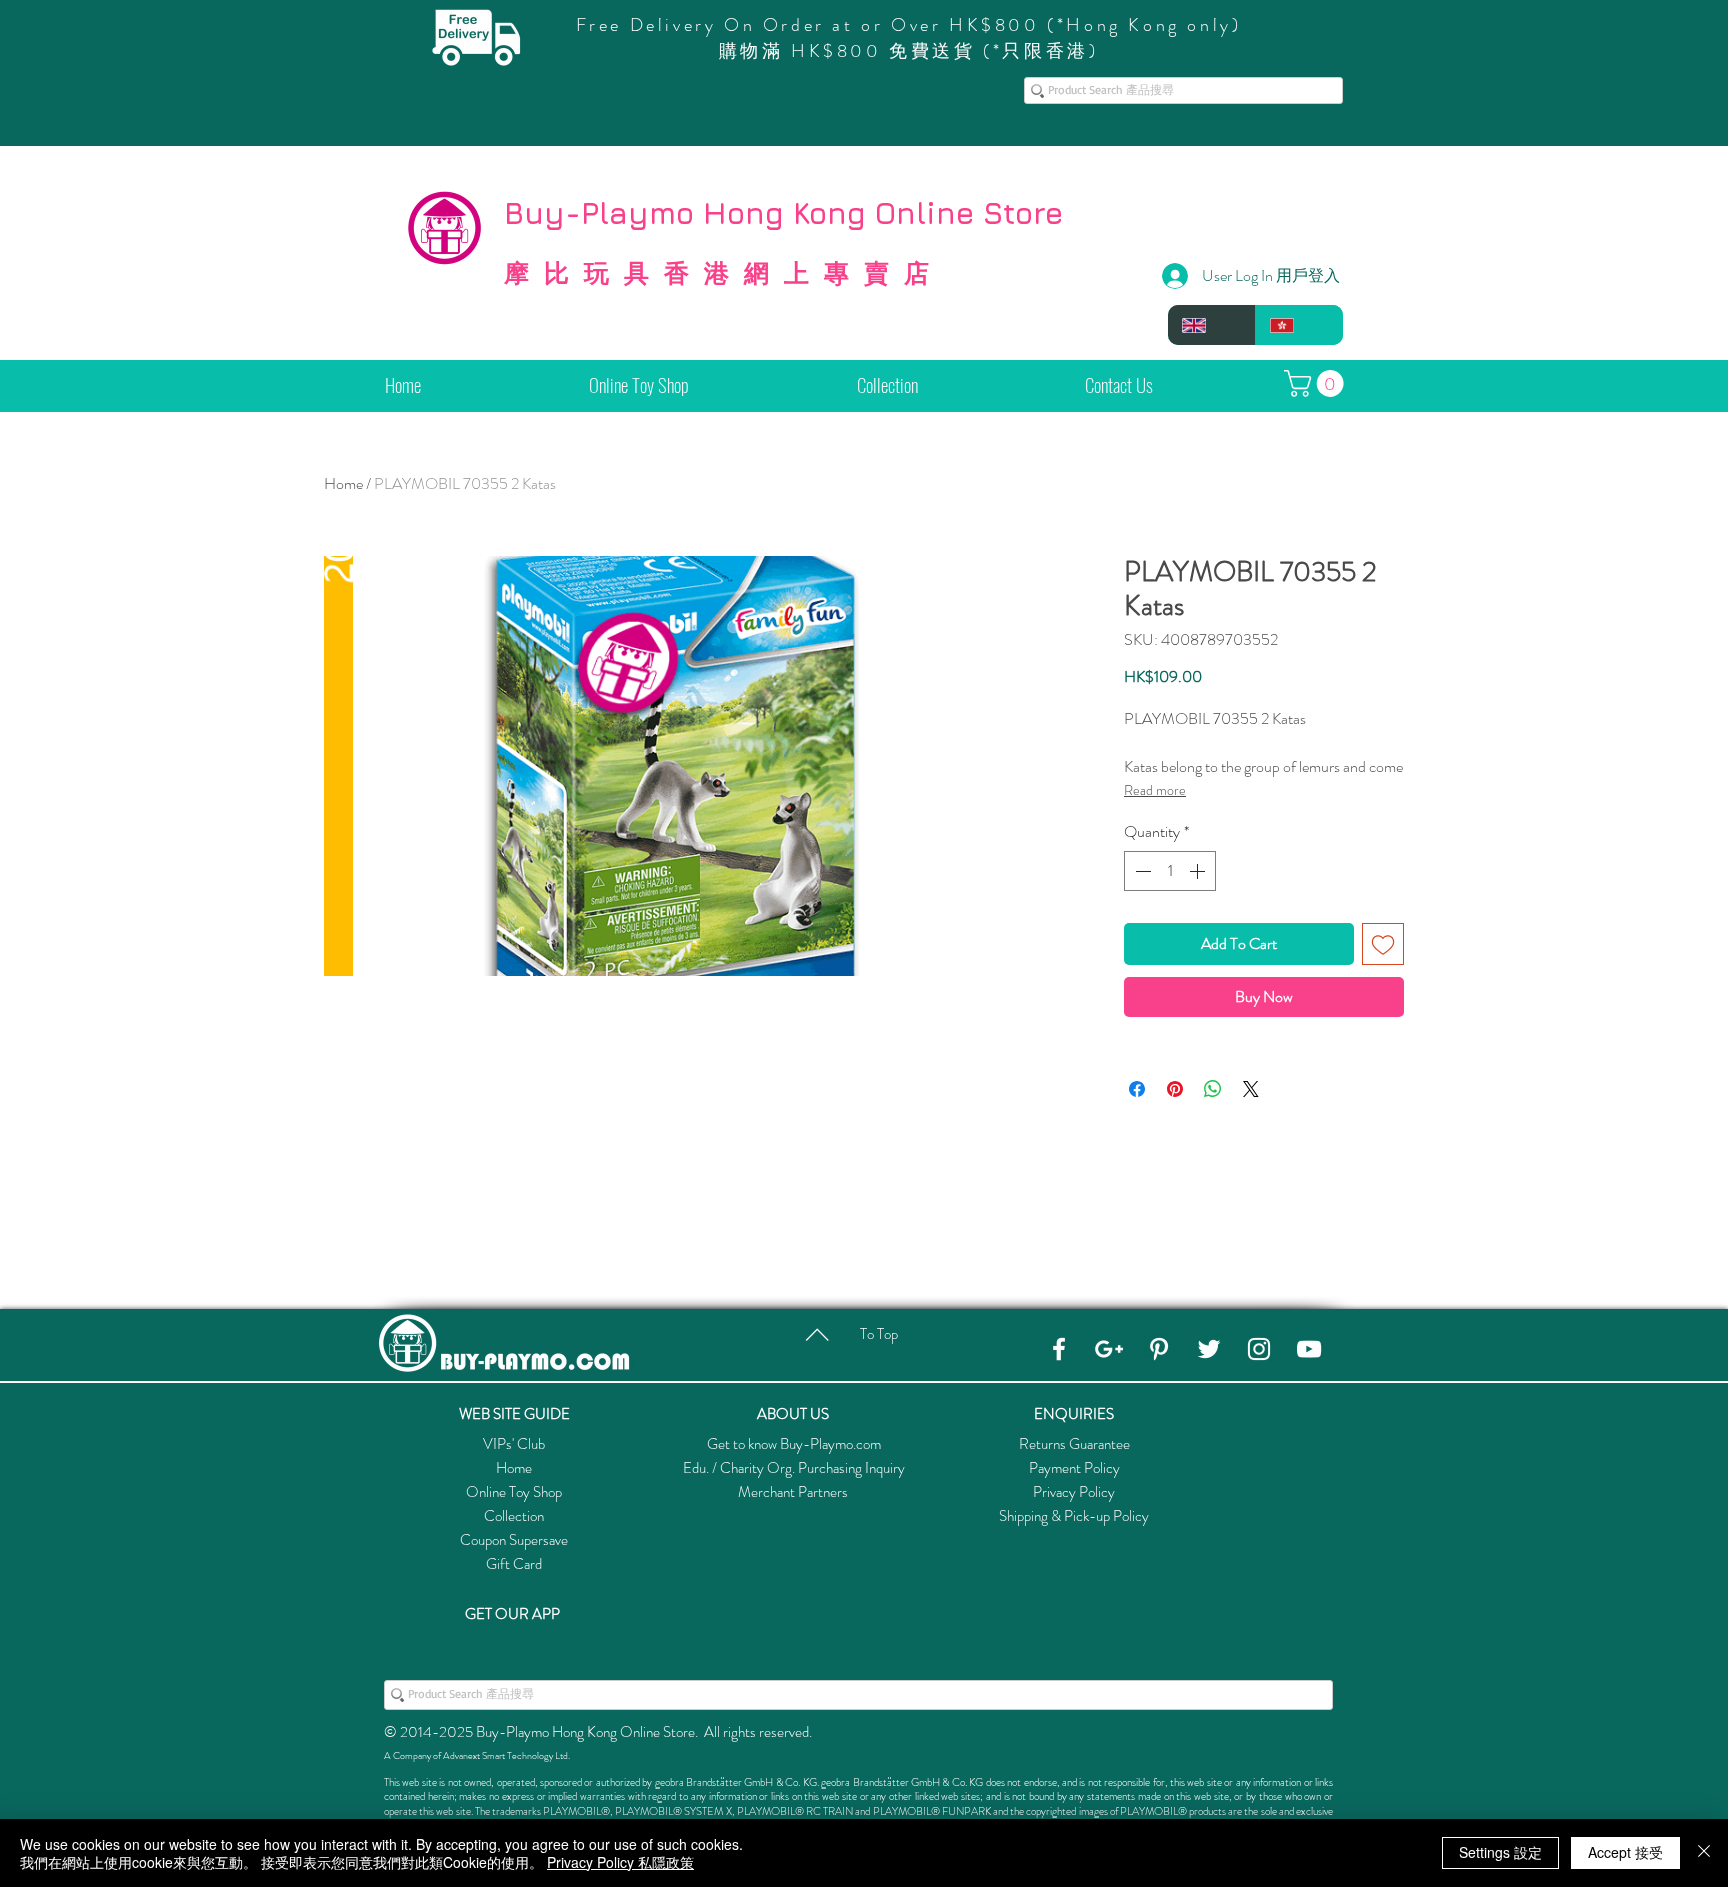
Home (343, 483)
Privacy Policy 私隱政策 (620, 1862)
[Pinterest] (1159, 1349)
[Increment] (1199, 871)
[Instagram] (1259, 1349)
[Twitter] (1209, 1349)
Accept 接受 (1625, 1852)
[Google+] (1109, 1349)
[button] (1317, 383)
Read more (1155, 790)
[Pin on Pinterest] (1175, 1089)
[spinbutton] (1170, 871)
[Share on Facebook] (1137, 1089)
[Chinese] (1299, 325)
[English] (1211, 325)
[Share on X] (1251, 1089)
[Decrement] (1141, 871)
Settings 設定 (1500, 1852)
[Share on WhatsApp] (1213, 1089)
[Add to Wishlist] (1383, 944)
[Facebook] (1059, 1349)
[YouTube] (1309, 1349)
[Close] (1704, 1853)
